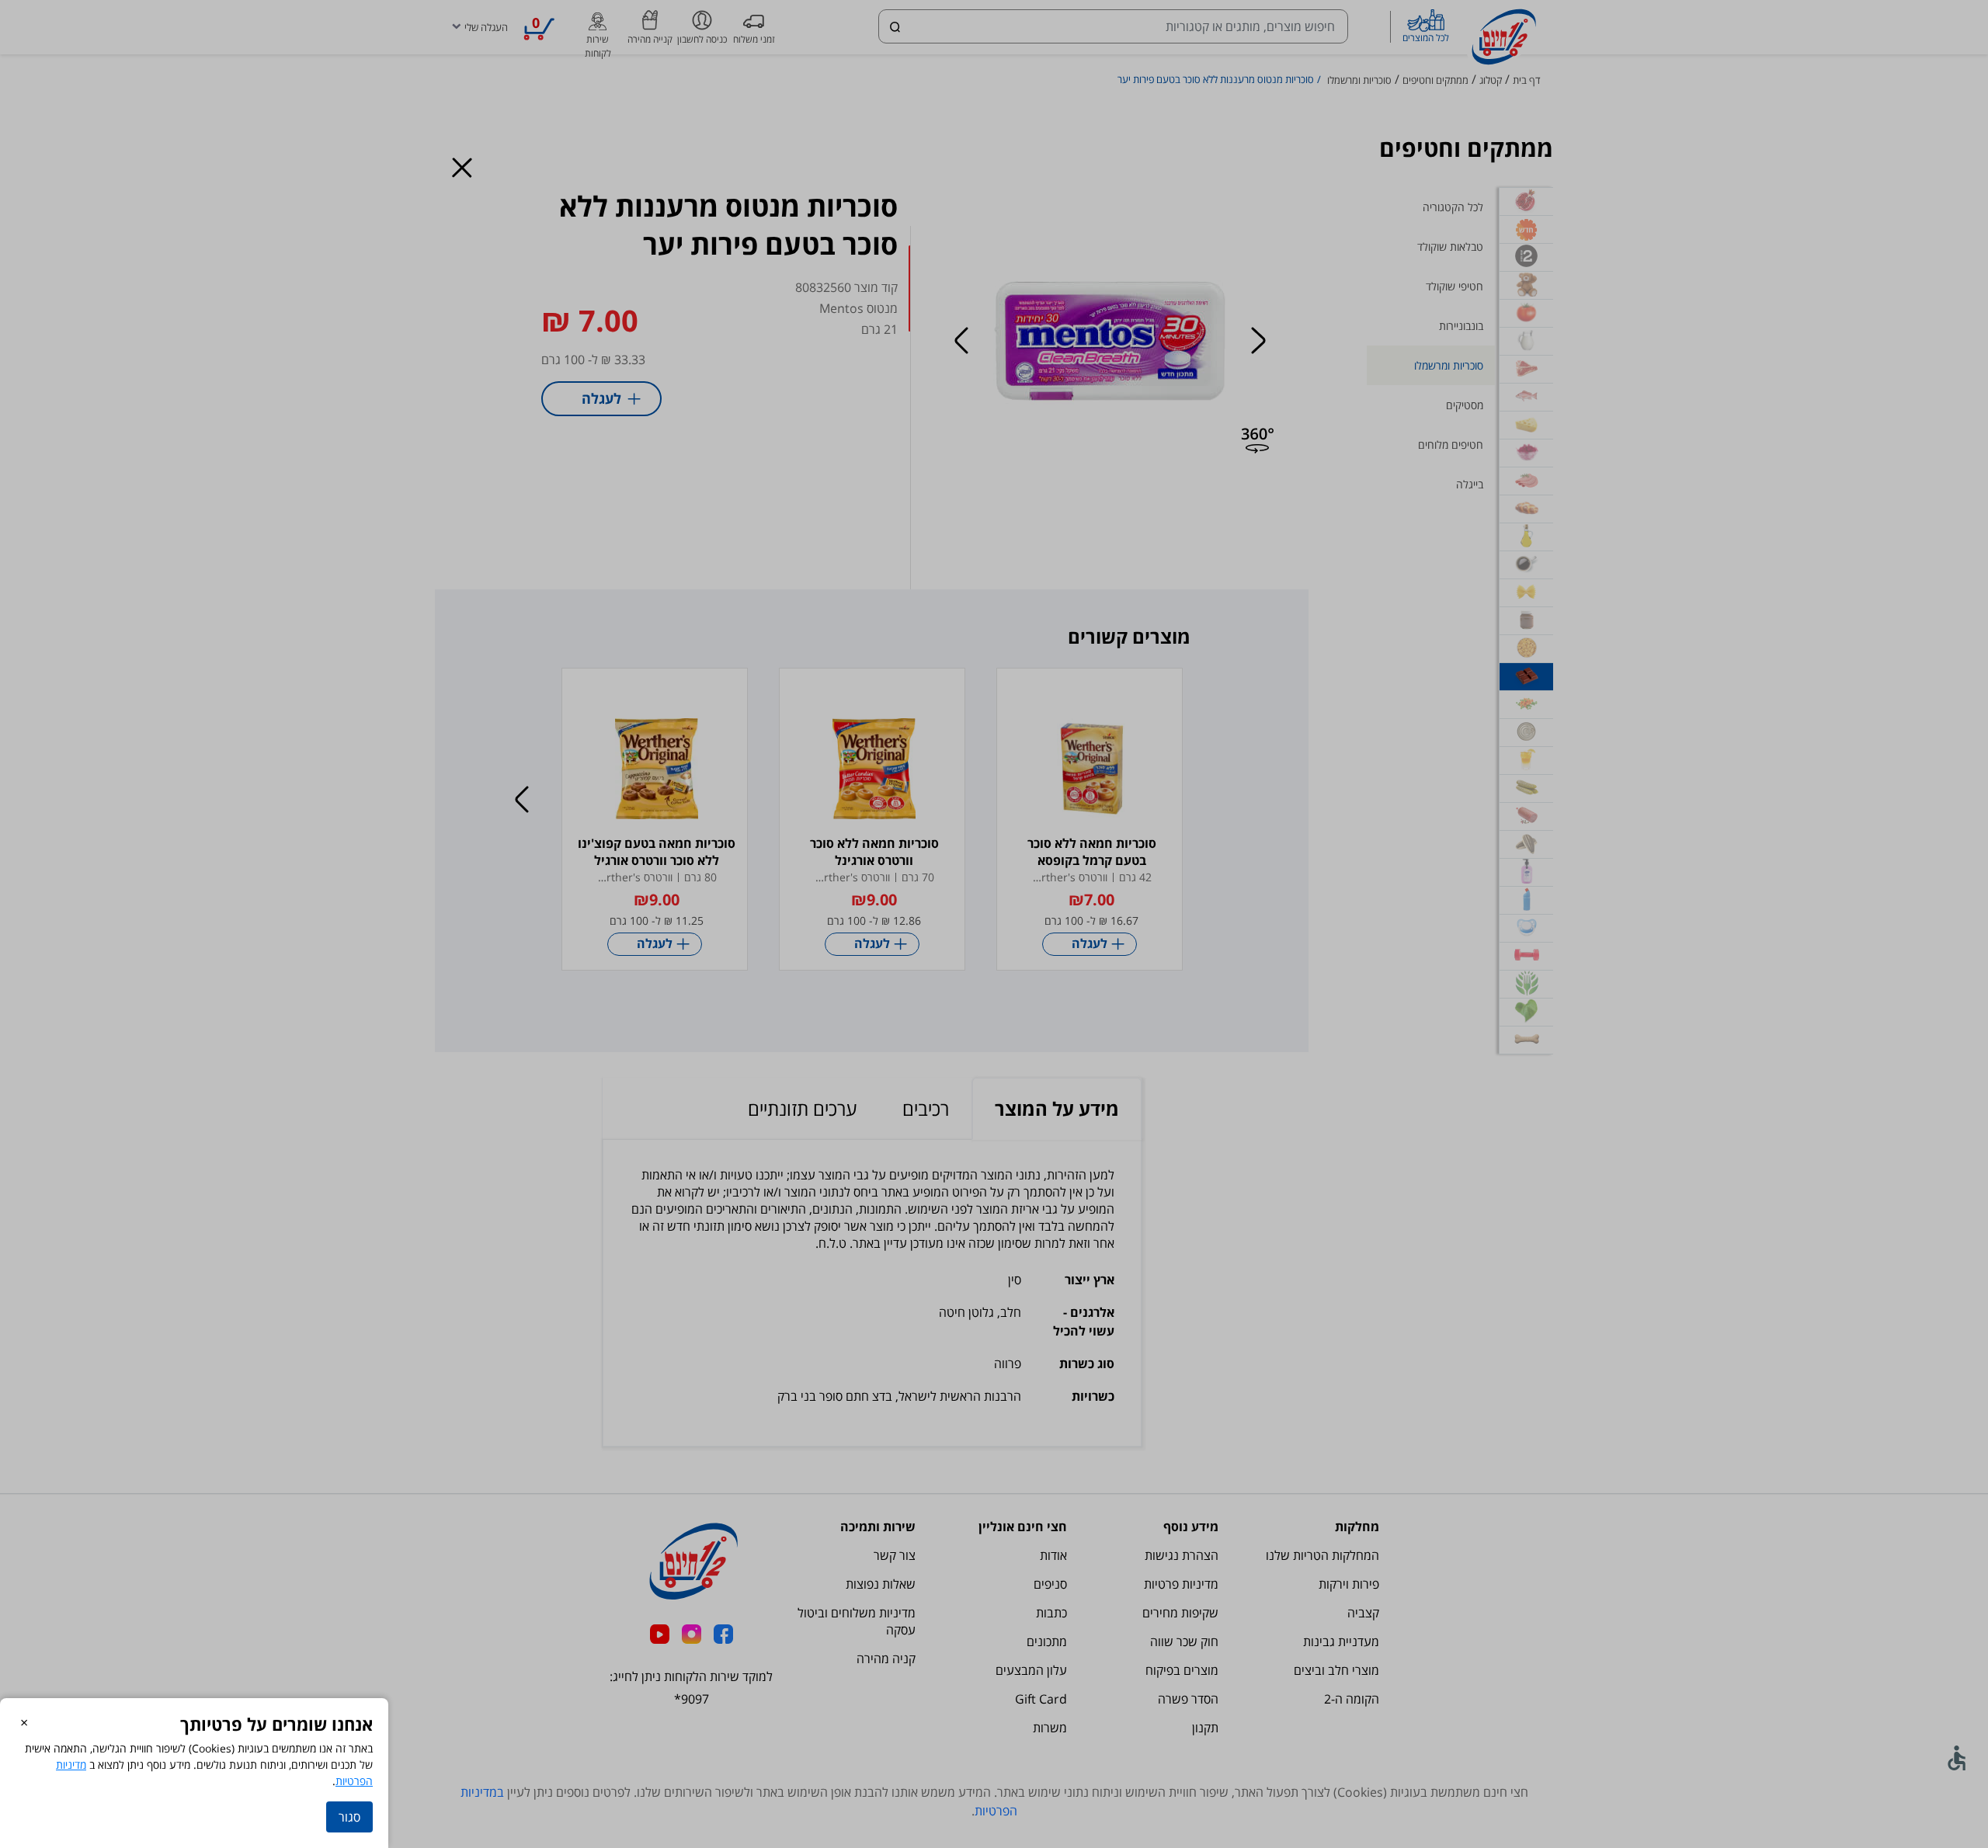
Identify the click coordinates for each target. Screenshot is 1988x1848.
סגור (349, 1817)
